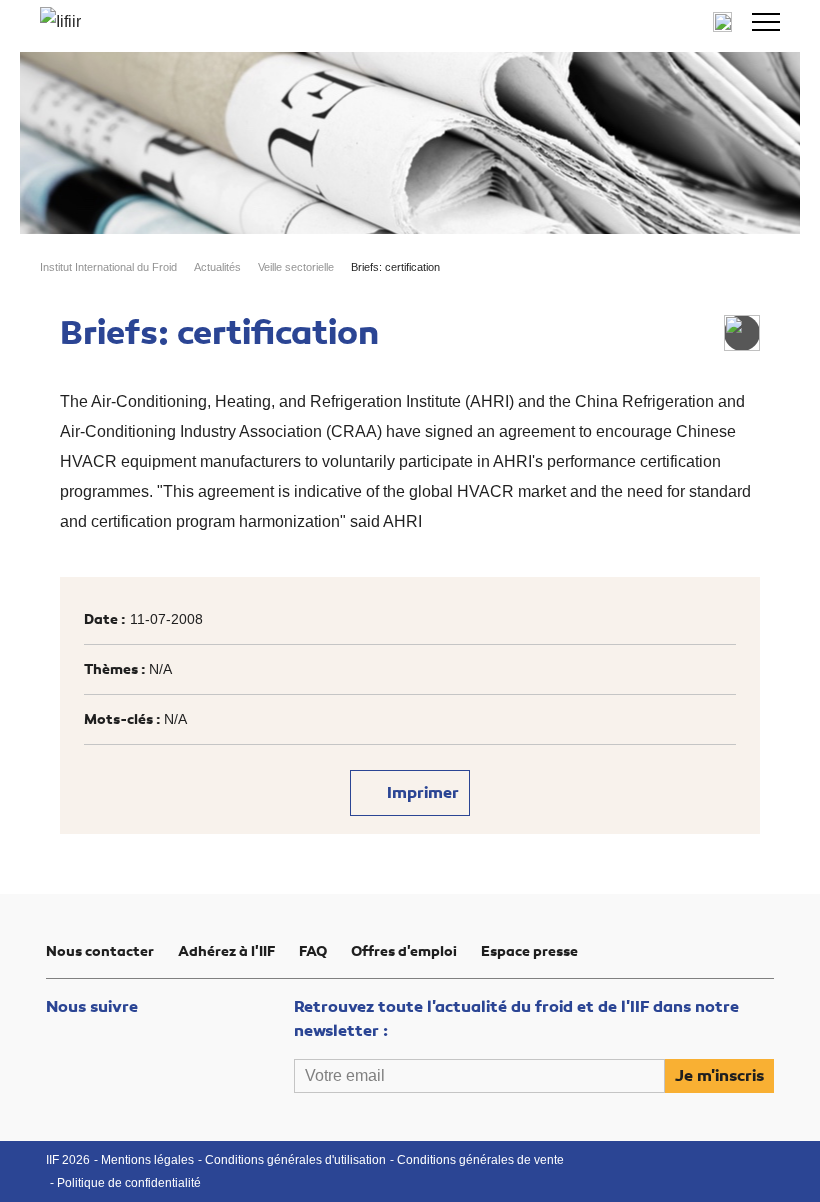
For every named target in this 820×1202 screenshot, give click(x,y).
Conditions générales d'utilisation (295, 1160)
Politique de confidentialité (129, 1183)
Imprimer (421, 793)
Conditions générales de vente (480, 1160)
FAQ (313, 951)
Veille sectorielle (296, 267)
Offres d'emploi (404, 951)
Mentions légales (147, 1160)
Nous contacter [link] (100, 951)
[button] (766, 22)
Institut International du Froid (108, 267)
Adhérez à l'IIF (226, 951)
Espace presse (529, 951)
